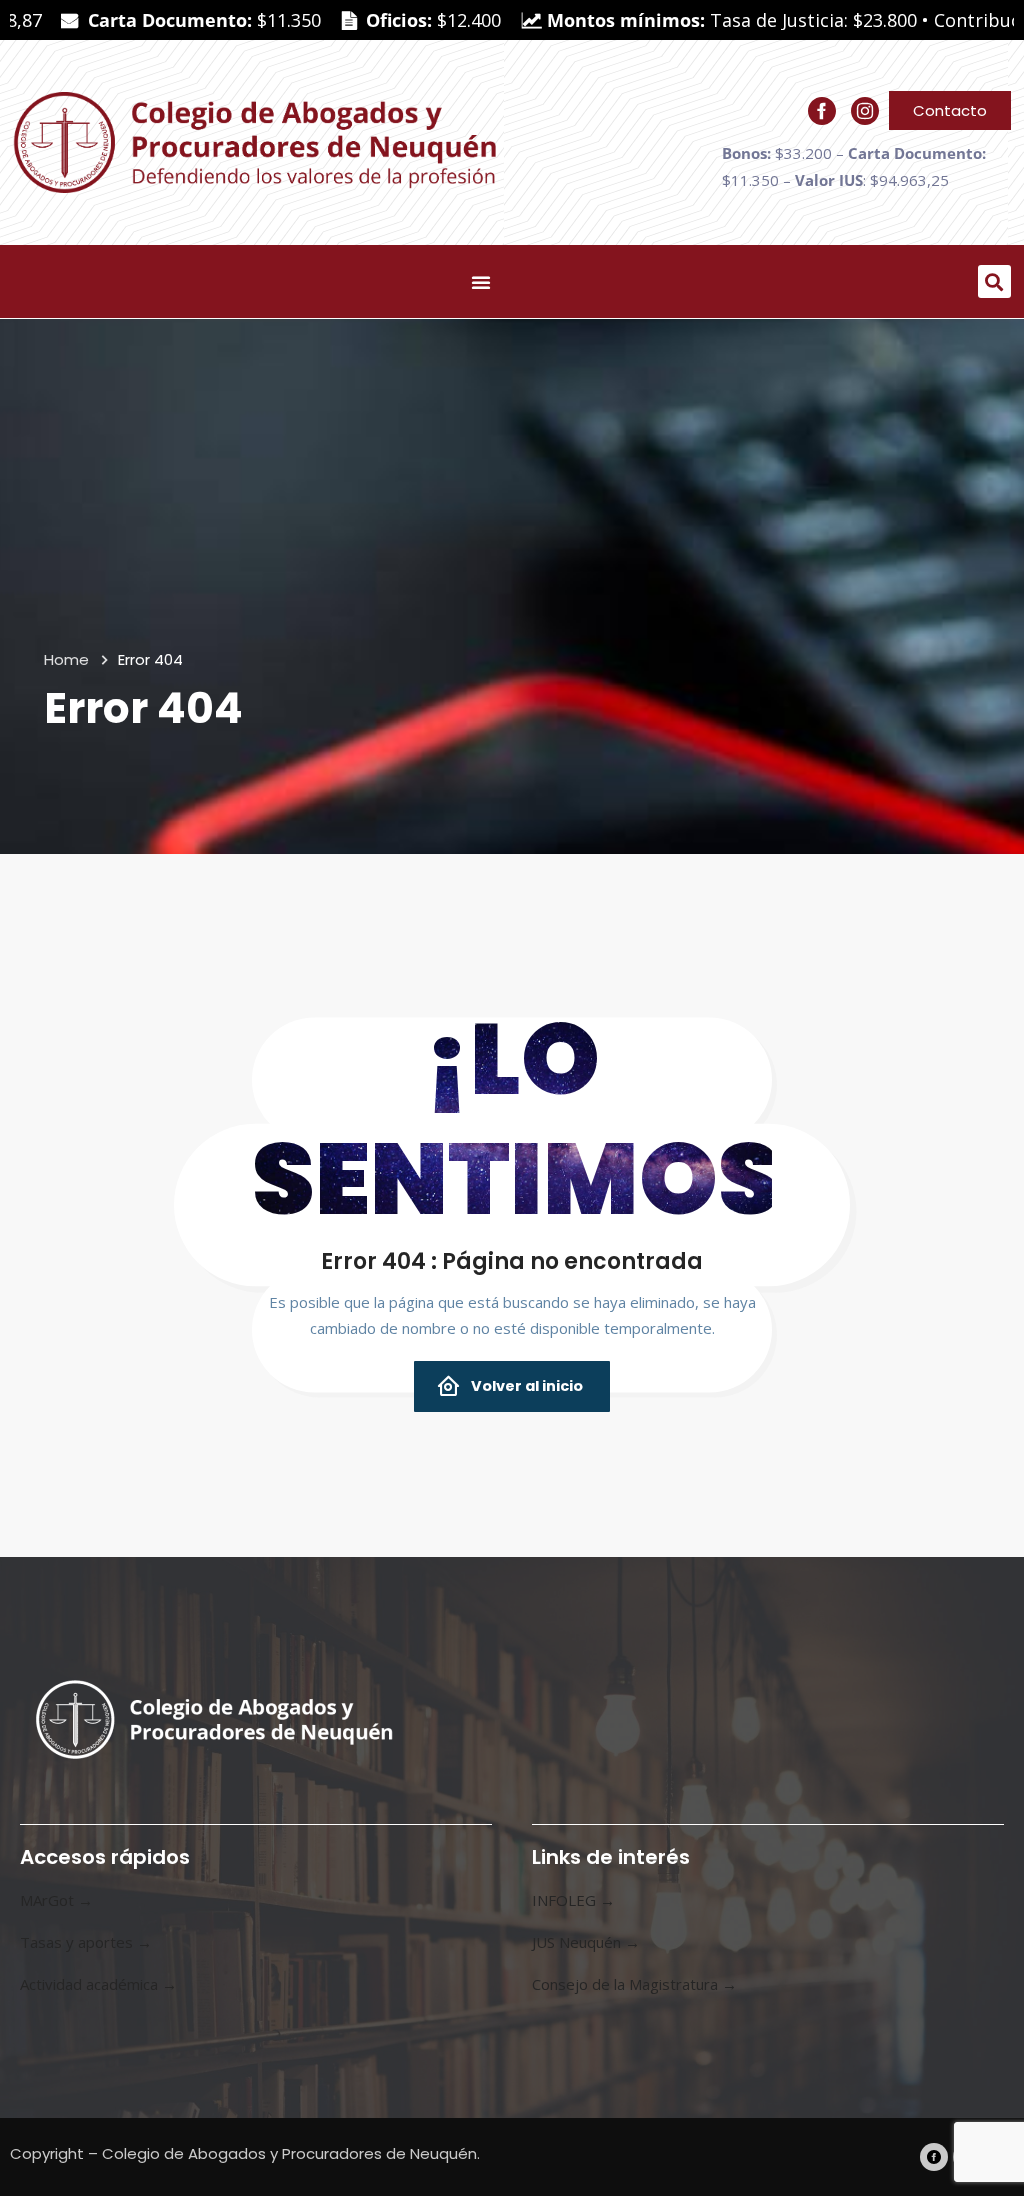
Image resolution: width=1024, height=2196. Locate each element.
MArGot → (56, 1900)
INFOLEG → (573, 1900)
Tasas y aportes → (86, 1942)
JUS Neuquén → (586, 1942)
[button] (994, 281)
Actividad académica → (98, 1984)
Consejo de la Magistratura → (634, 1984)
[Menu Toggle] (481, 282)
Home (66, 659)
